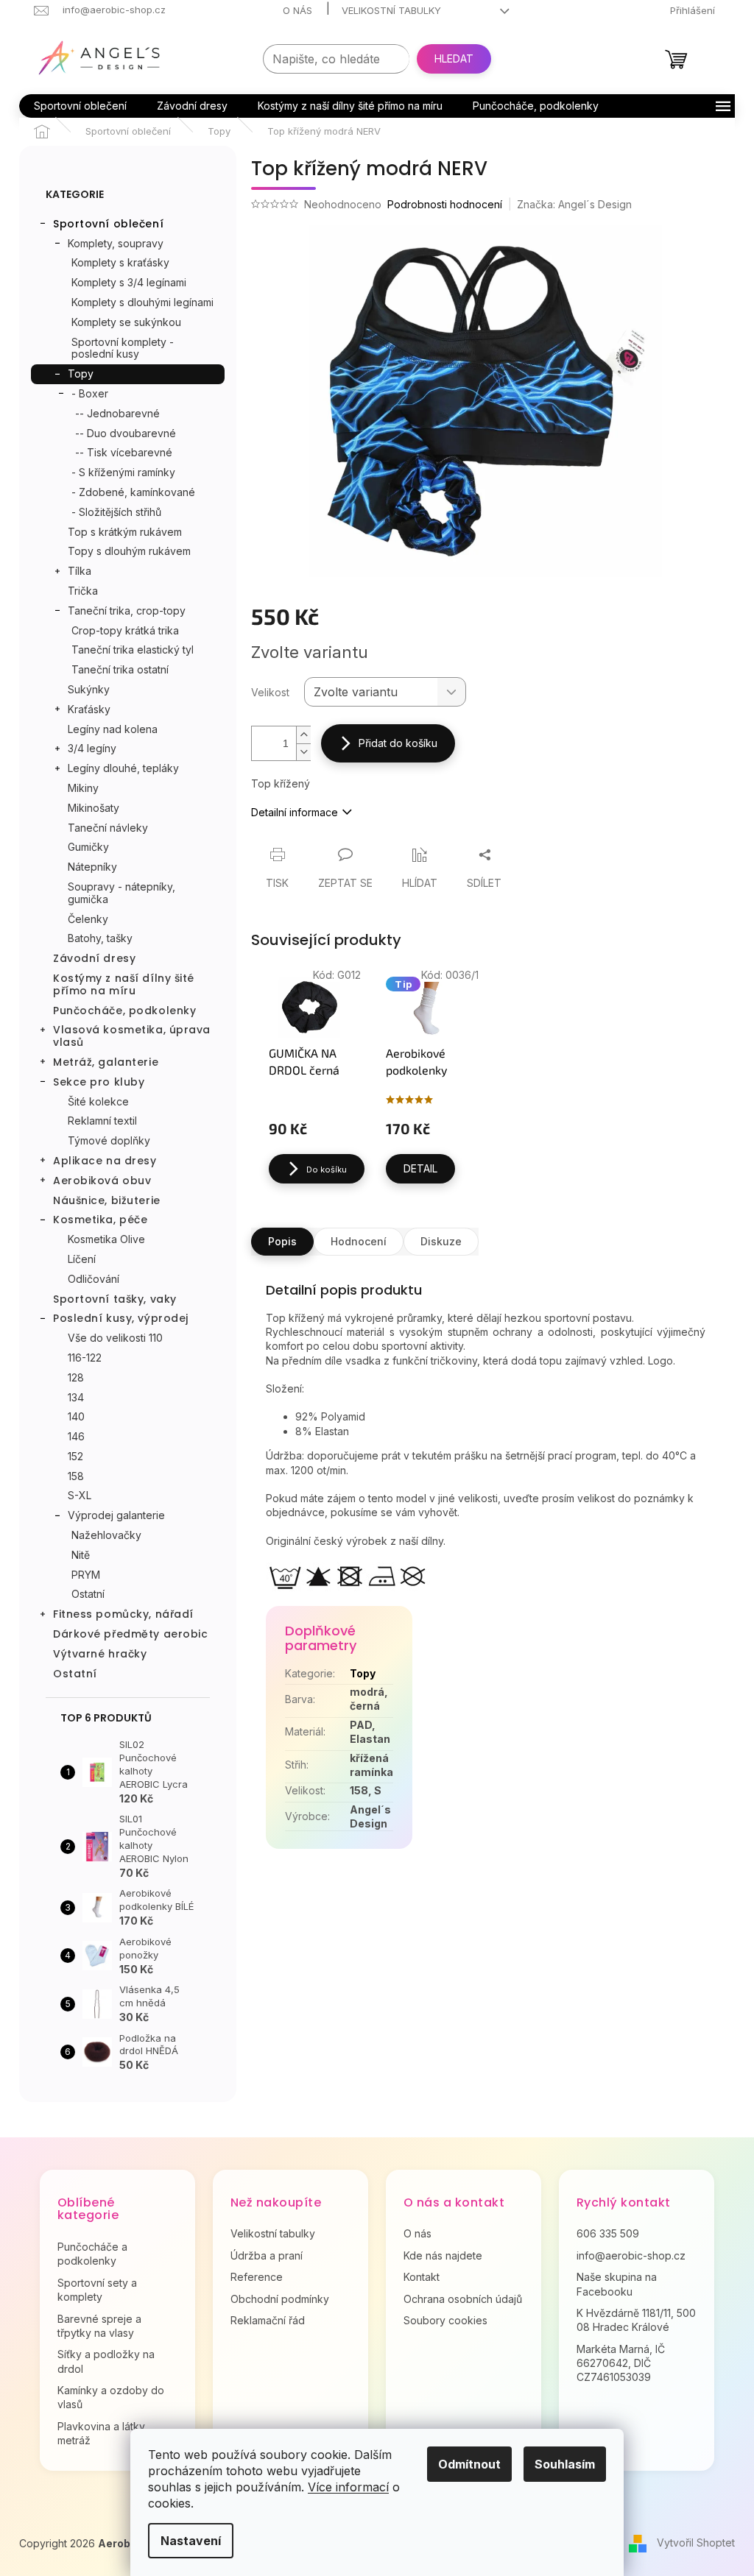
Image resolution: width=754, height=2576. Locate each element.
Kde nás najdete (443, 2255)
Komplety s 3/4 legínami (129, 282)
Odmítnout (469, 2464)
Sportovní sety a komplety (97, 2290)
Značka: (574, 204)
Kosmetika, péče (100, 1220)
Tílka (80, 571)
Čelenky (88, 919)
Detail (420, 1168)
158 (76, 1476)
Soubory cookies (445, 2320)
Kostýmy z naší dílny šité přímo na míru (124, 984)
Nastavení (191, 2541)
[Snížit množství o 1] (303, 752)
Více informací (348, 2487)
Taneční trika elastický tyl (133, 650)
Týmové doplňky (109, 1140)
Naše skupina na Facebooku (617, 2284)
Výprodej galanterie (116, 1515)
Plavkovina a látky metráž (101, 2433)
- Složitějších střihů (116, 512)
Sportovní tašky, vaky (115, 1299)
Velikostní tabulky (391, 10)
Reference (257, 2277)
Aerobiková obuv (102, 1181)
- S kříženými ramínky (123, 472)
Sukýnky (89, 689)
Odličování (94, 1279)
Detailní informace (295, 812)
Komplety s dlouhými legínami (142, 302)
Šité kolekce (98, 1101)
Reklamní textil (102, 1121)
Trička (83, 591)
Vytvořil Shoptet (696, 2543)
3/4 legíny (92, 748)
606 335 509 (608, 2233)
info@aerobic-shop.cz (631, 2255)
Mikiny (83, 788)
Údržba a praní (267, 2255)
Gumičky (88, 847)
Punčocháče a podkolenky (92, 2254)
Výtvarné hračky (100, 1654)
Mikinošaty (94, 808)
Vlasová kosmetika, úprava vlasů (132, 1036)
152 (75, 1456)
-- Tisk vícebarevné (124, 452)
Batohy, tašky (100, 938)
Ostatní (88, 1594)
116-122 (85, 1358)
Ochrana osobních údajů (463, 2299)
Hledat (454, 59)
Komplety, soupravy (116, 243)
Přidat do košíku (398, 743)
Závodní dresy (94, 958)
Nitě (81, 1555)
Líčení (82, 1259)
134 (76, 1397)
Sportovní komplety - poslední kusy (123, 348)
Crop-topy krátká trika (125, 630)
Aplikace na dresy (105, 1161)
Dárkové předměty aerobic (130, 1634)
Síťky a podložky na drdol (106, 2361)
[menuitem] (80, 106)
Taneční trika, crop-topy (127, 611)
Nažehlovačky (106, 1535)
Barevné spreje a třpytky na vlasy (99, 2326)
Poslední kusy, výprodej (121, 1318)
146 (76, 1436)
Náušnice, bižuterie (107, 1200)
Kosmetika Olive (106, 1239)
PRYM (86, 1575)
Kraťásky (89, 709)
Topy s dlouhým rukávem (129, 551)
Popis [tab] (282, 1241)
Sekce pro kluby (99, 1082)
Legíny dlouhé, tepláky (123, 768)
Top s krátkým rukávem (125, 532)
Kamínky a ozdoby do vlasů (111, 2397)
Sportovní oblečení (108, 224)
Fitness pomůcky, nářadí (123, 1614)
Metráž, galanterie (106, 1062)
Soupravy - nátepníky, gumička (121, 893)
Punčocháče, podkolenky (124, 1011)
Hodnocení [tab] (359, 1241)
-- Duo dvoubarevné (126, 433)
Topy (81, 374)
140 (76, 1416)
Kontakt (422, 2277)
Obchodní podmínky (280, 2299)
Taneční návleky (108, 828)
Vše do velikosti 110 (115, 1338)
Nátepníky (92, 867)
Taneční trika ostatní (120, 669)
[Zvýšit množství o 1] (303, 735)
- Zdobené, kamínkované (133, 492)
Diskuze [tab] (441, 1241)
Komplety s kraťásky (120, 262)
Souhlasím (565, 2464)
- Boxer (90, 393)
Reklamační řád (268, 2320)
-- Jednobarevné (117, 413)
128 (76, 1377)
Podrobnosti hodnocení (445, 204)
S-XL (80, 1495)
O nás (297, 10)
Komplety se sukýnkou (126, 322)
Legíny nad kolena (113, 729)
